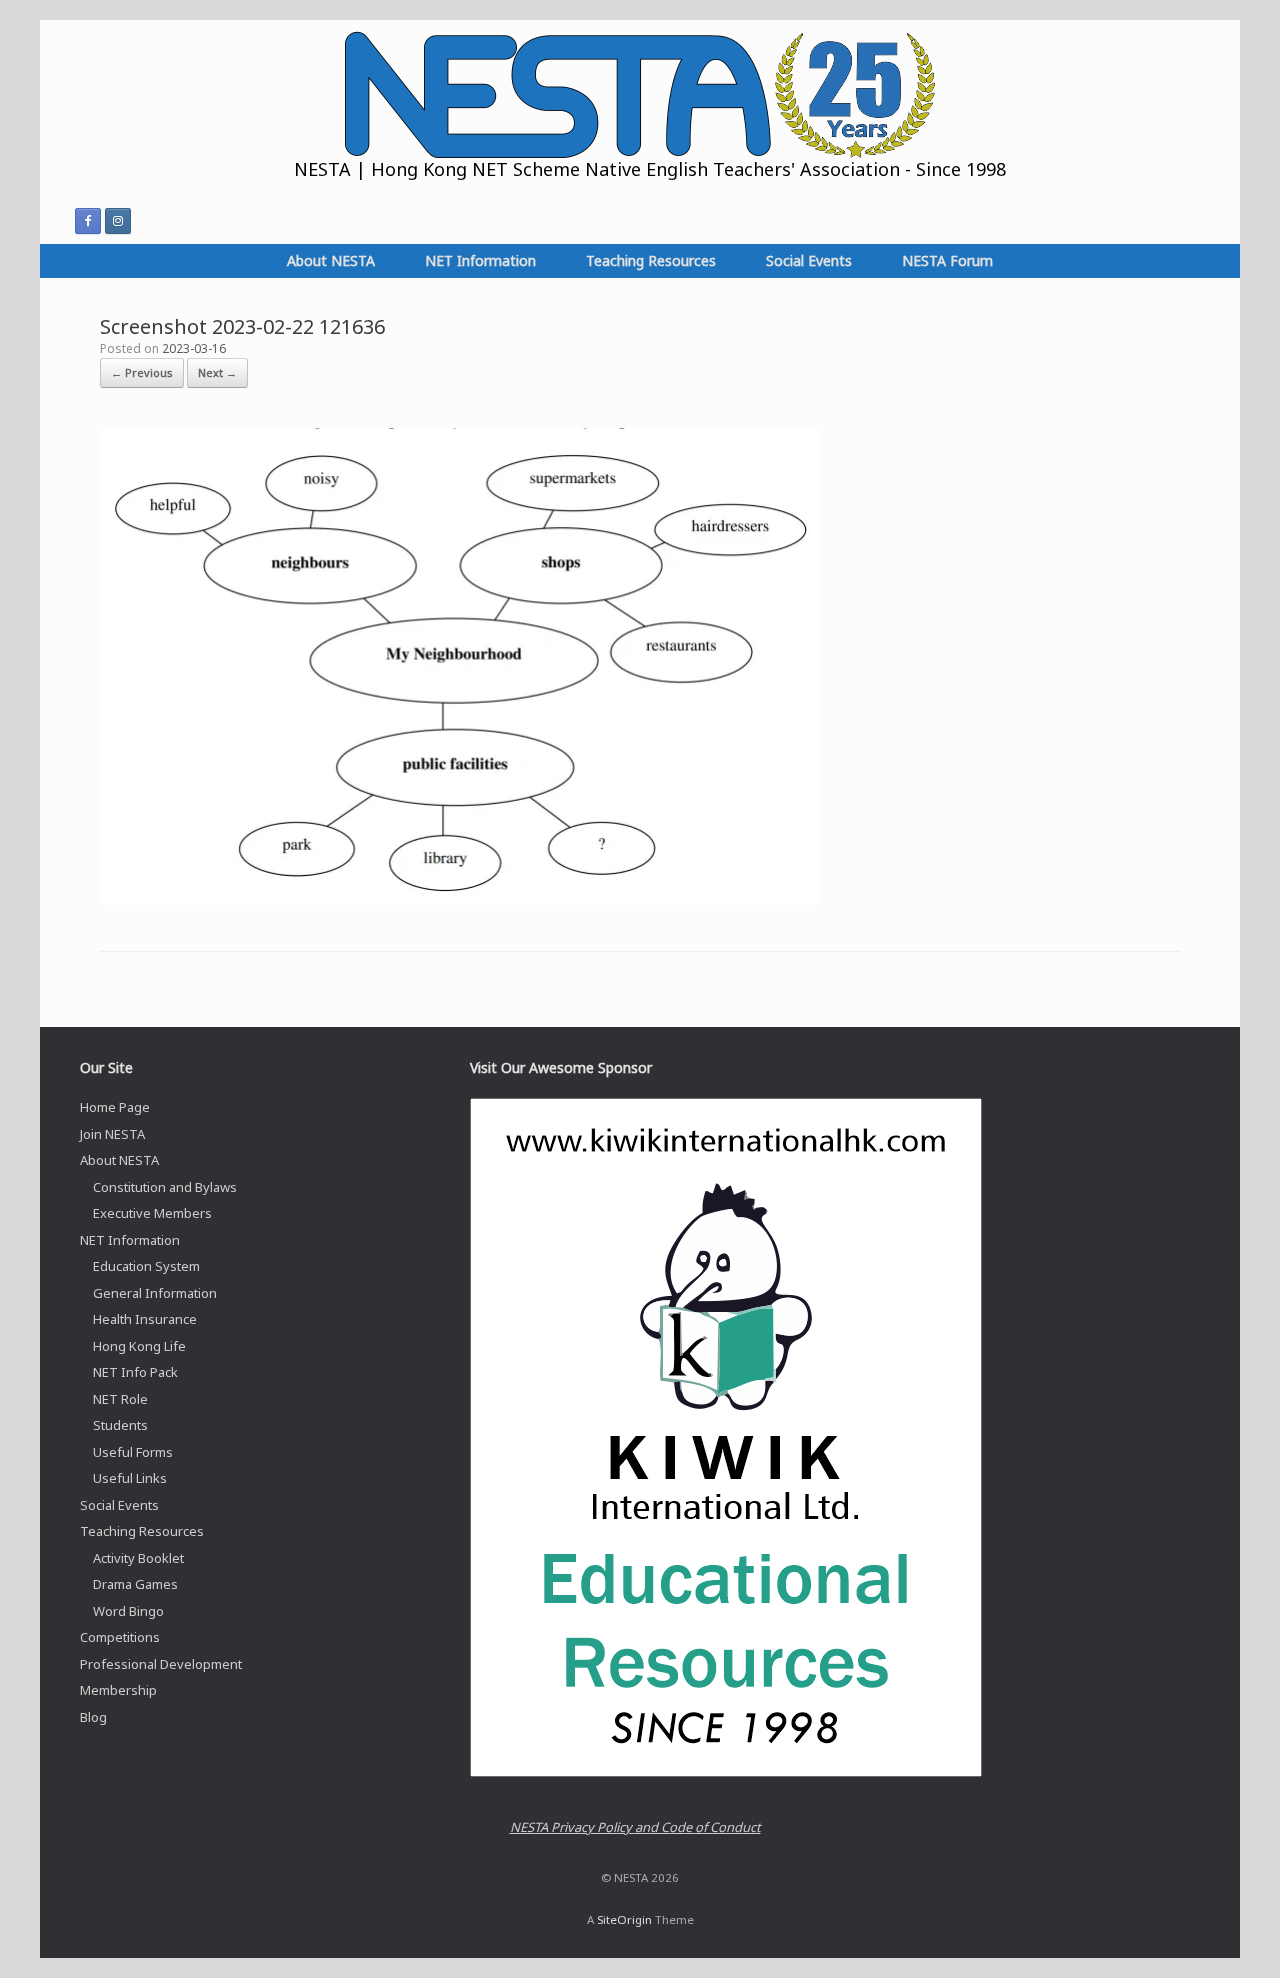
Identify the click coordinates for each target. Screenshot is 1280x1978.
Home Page (115, 1107)
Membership (118, 1690)
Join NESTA (112, 1134)
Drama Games (135, 1584)
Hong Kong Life (139, 1346)
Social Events (809, 260)
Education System (146, 1266)
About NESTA (331, 260)
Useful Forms (133, 1452)
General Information (155, 1293)
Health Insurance (145, 1319)
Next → (217, 372)
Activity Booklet (138, 1558)
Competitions (120, 1637)
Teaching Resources (651, 260)
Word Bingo (128, 1611)
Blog (93, 1717)
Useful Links (130, 1478)
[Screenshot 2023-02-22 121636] (460, 899)
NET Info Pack (135, 1372)
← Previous (142, 372)
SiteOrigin (624, 1919)
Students (120, 1425)
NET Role (120, 1399)
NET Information (480, 260)
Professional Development (161, 1664)
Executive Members (152, 1213)
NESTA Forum (947, 260)
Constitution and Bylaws (165, 1187)
